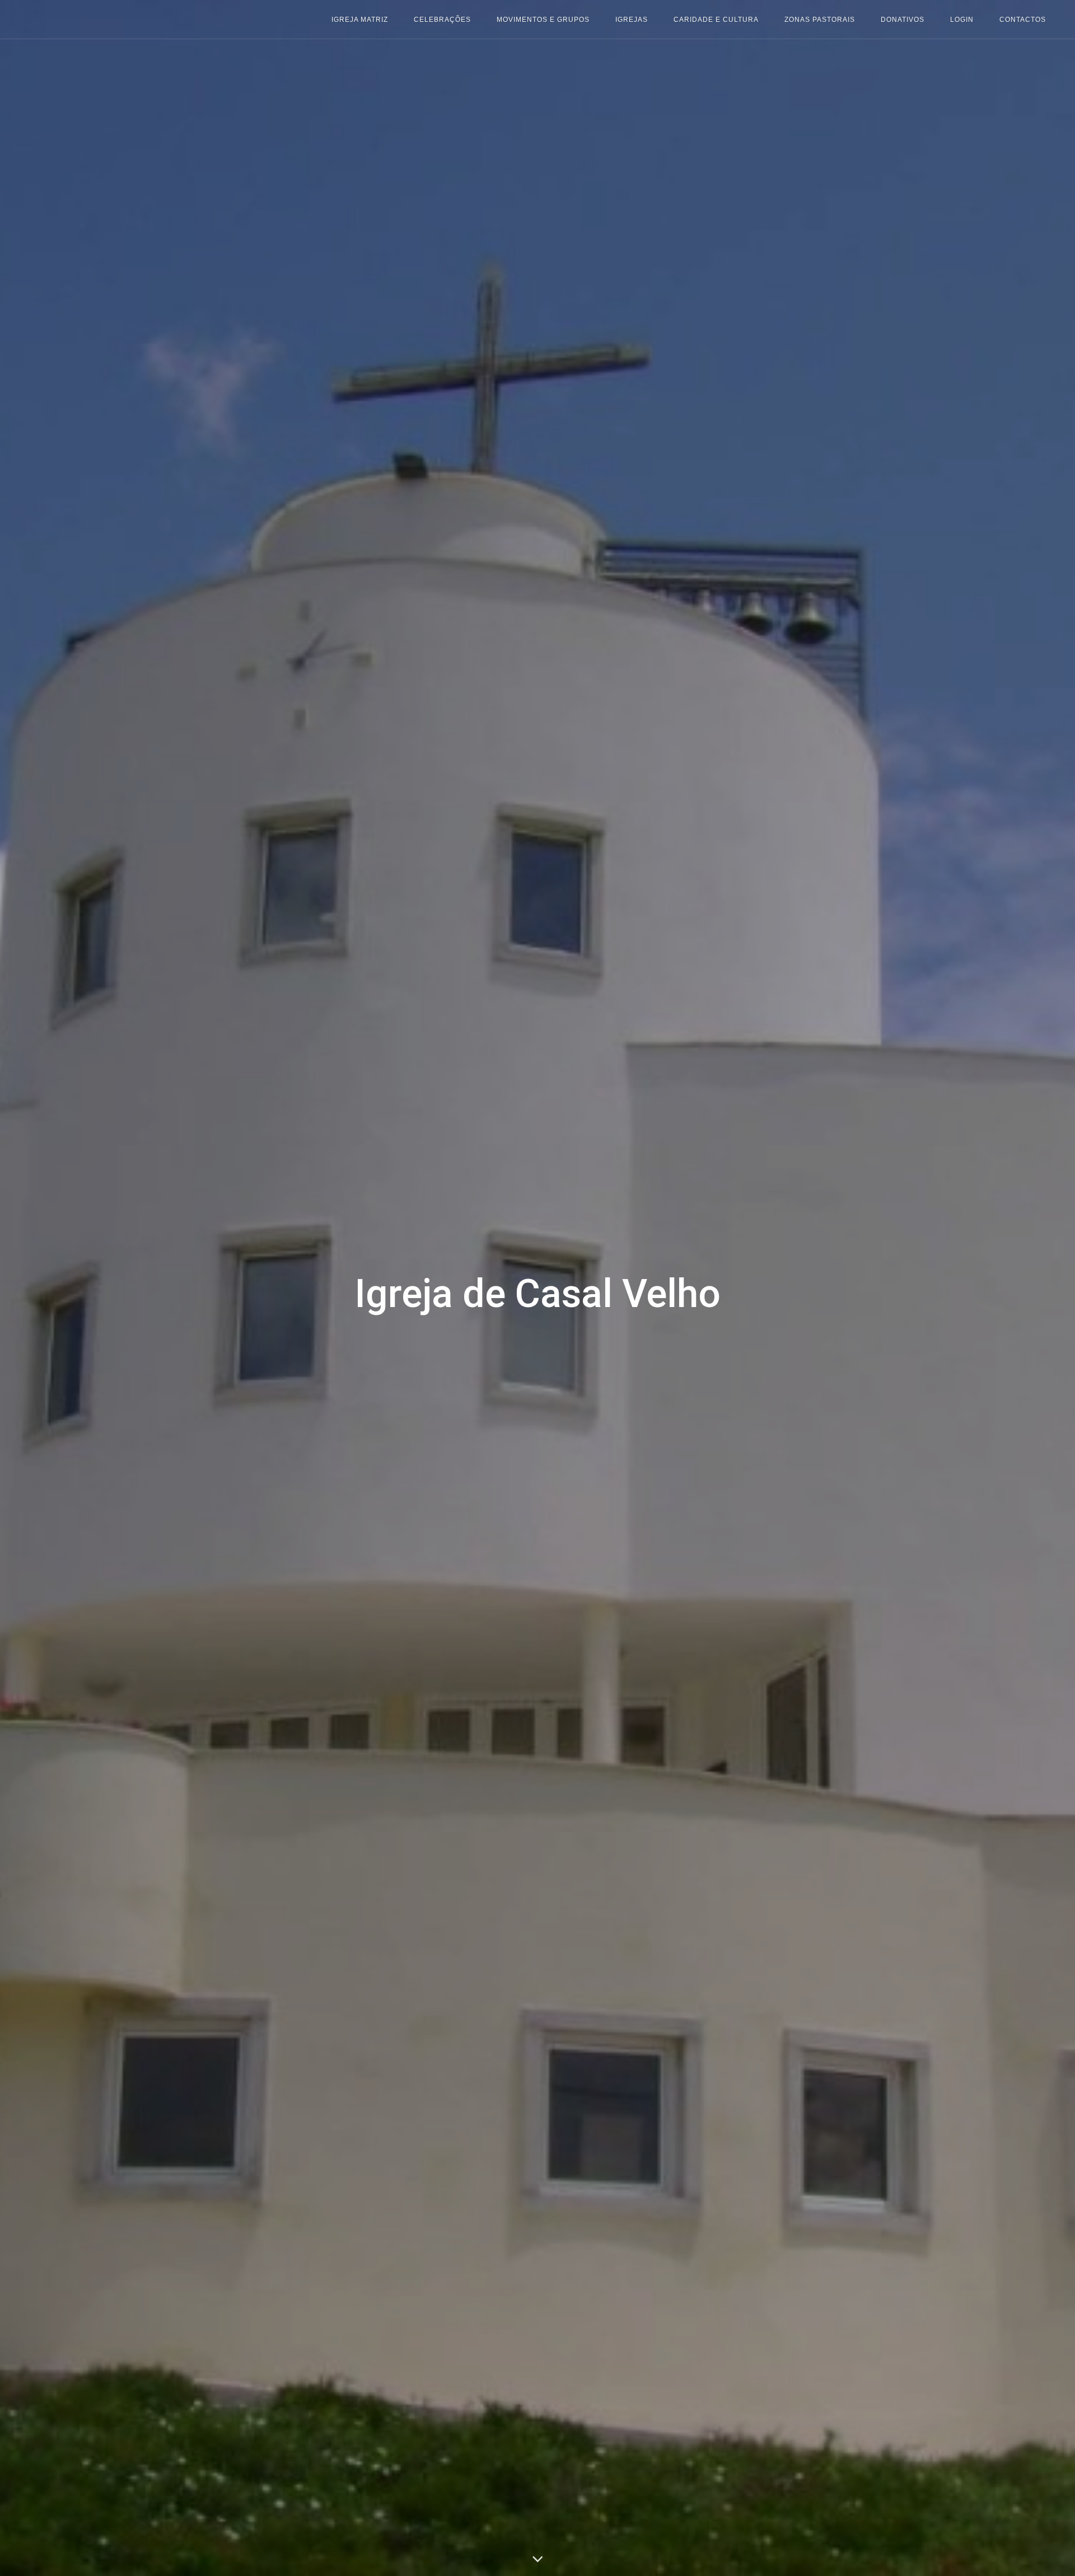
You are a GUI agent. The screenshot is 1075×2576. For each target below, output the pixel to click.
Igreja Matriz (360, 20)
